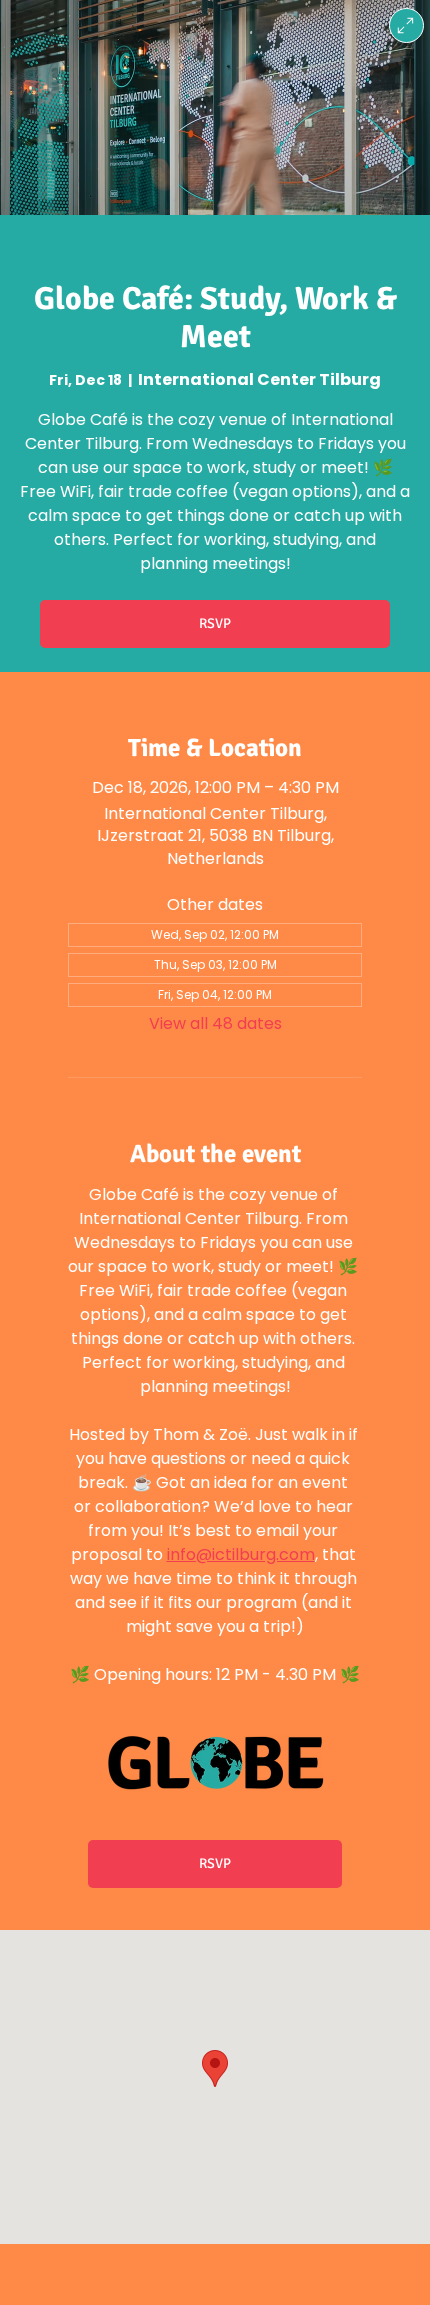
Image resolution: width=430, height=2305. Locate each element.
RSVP (215, 623)
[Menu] (406, 25)
